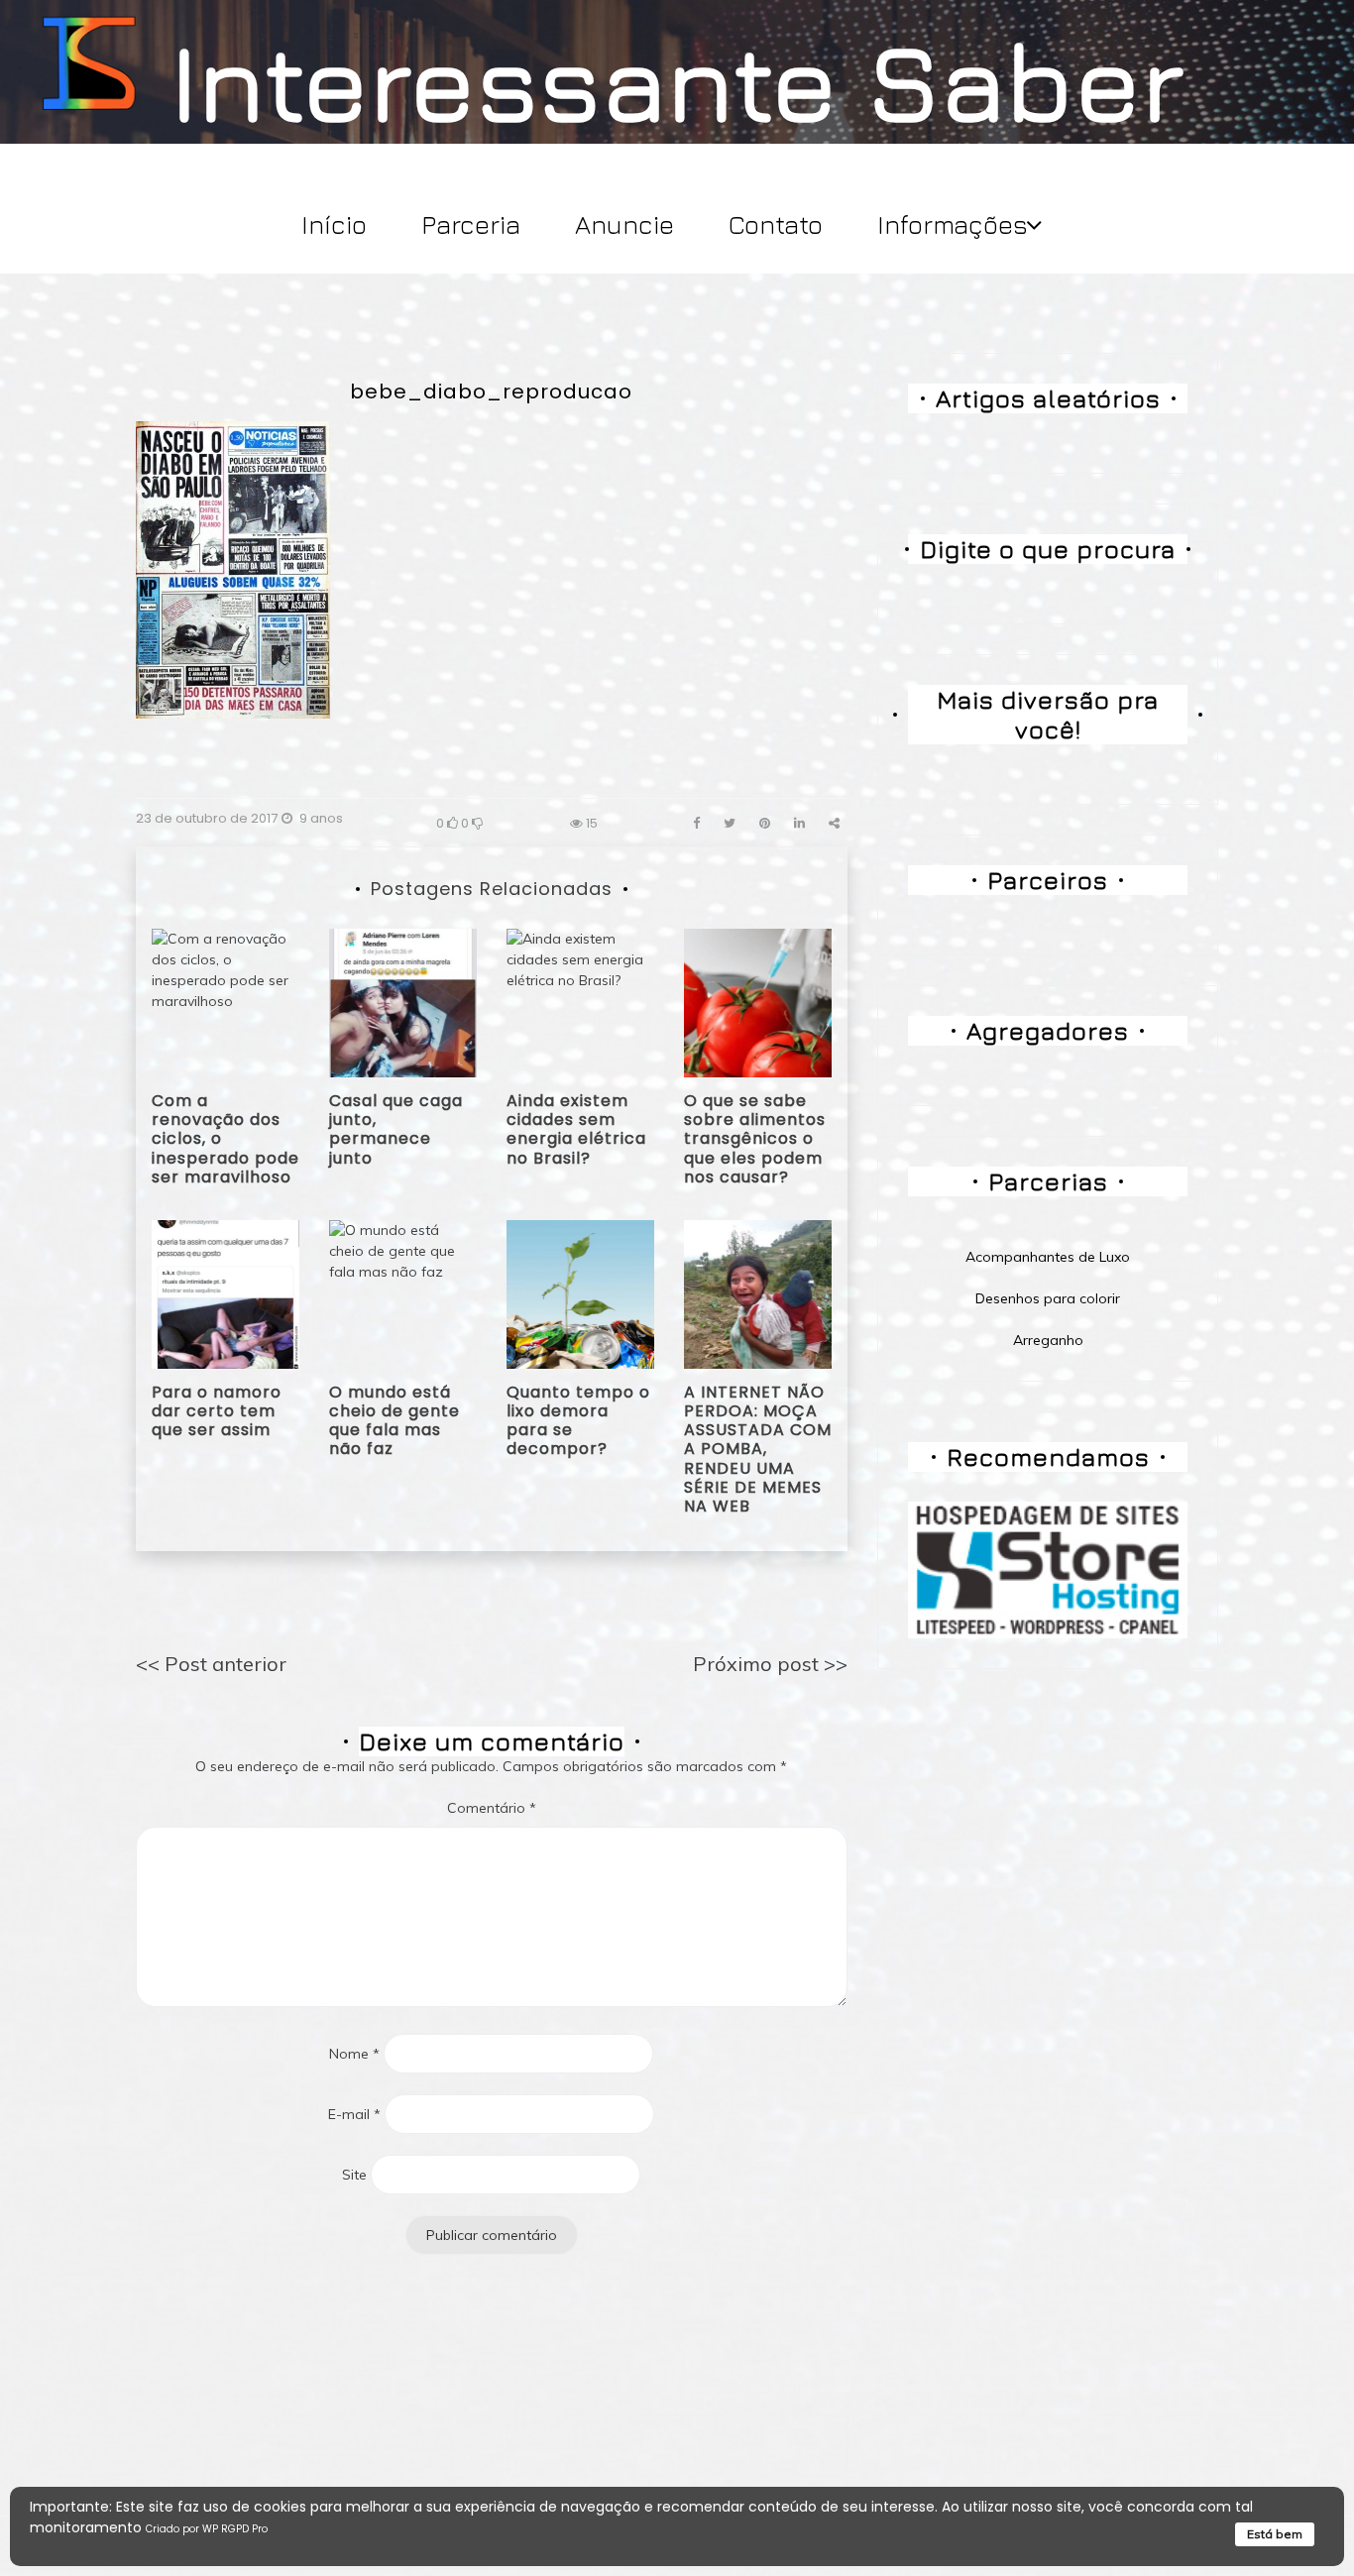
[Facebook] (696, 823)
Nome (354, 2054)
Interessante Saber (677, 80)
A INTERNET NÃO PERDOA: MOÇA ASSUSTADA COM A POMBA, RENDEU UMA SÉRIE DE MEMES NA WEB (758, 1449)
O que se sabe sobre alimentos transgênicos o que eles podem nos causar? (755, 1139)
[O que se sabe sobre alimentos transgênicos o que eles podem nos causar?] (758, 1001)
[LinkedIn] (799, 823)
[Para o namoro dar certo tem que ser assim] (226, 1292)
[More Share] (834, 823)
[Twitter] (730, 823)
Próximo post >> (770, 1664)
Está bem (1275, 2534)
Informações (953, 224)
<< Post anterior (211, 1664)
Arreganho (1048, 1340)
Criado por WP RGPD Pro (207, 2529)
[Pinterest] (765, 823)
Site (354, 2175)
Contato (776, 224)
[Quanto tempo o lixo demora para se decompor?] (580, 1292)
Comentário (492, 1808)
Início (334, 224)
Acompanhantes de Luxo (1048, 1257)
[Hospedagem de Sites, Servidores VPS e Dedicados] (1048, 1569)
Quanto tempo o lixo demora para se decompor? (578, 1421)
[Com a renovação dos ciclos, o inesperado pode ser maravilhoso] (226, 1001)
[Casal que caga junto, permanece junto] (403, 1001)
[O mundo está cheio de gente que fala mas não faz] (403, 1292)
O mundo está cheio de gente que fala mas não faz (395, 1421)
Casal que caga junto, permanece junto (396, 1129)
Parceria (471, 224)
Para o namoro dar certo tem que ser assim (217, 1411)
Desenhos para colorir (1048, 1298)
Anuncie (624, 224)
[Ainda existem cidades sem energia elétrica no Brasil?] (580, 1001)
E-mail (354, 2114)
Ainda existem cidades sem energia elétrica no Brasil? (576, 1129)
